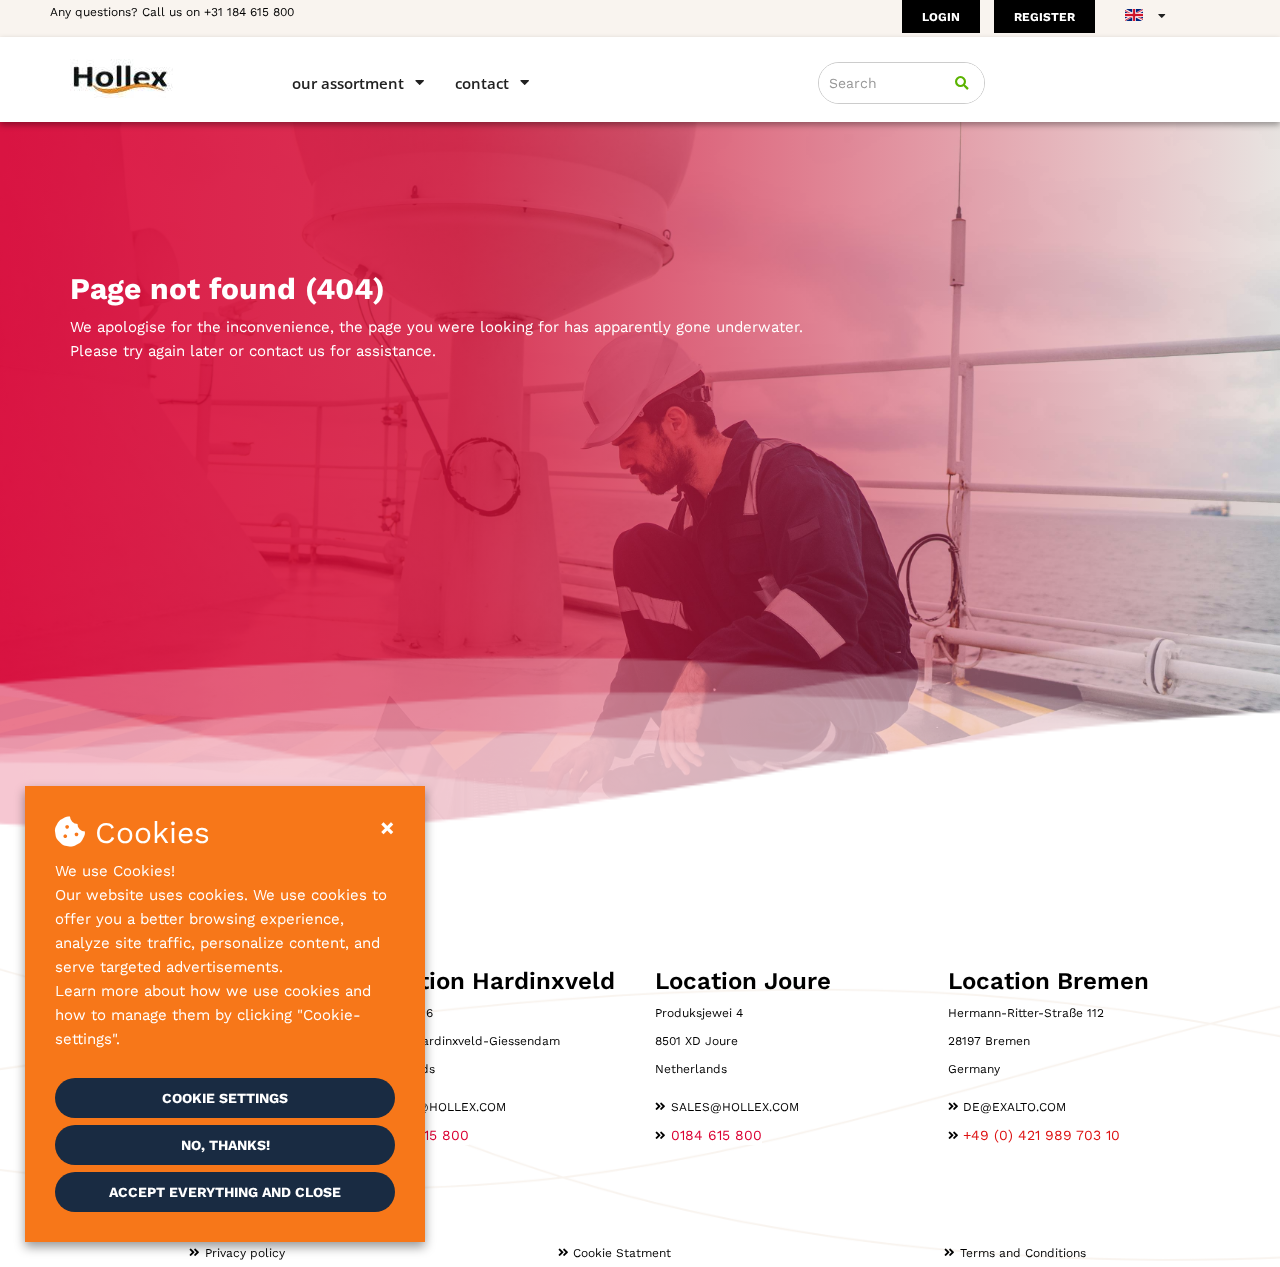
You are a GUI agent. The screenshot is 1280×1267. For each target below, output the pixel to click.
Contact (482, 83)
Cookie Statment (622, 1253)
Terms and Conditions (1023, 1253)
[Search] (962, 83)
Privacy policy (245, 1253)
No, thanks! (225, 1145)
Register (1044, 17)
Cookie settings (225, 1098)
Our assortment (348, 83)
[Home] (152, 78)
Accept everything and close (225, 1192)
